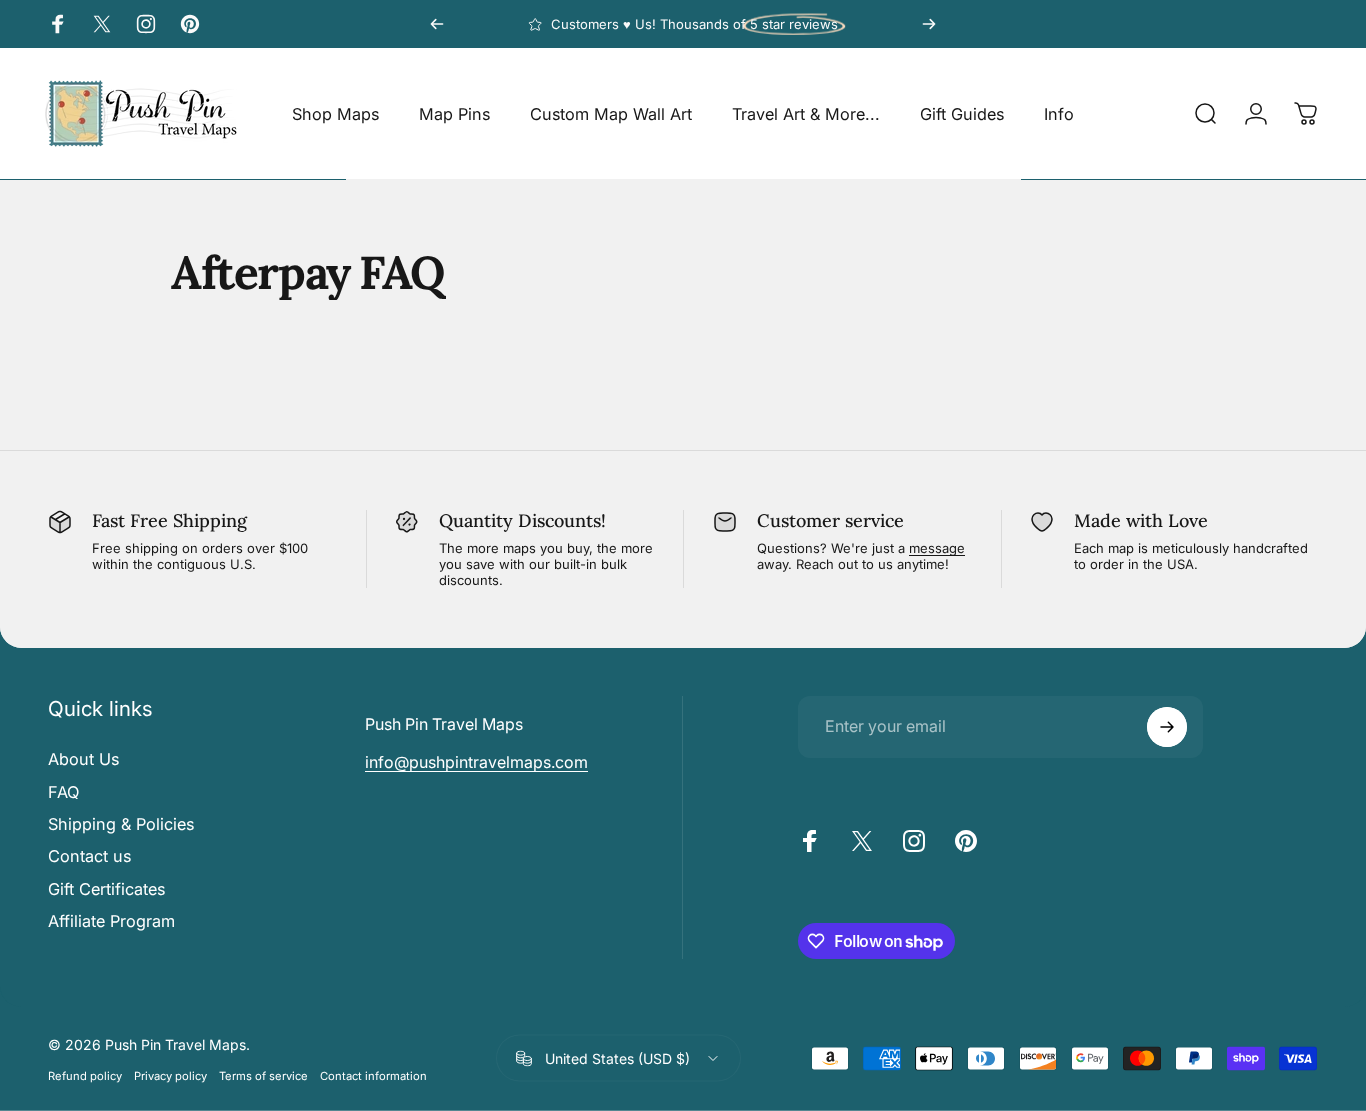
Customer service (830, 520)
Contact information (373, 1075)
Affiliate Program (111, 921)
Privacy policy (170, 1075)
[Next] (929, 24)
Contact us (89, 856)
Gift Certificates (106, 889)
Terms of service (263, 1075)
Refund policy (85, 1075)
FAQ (63, 792)
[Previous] (437, 24)
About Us (83, 759)
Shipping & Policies (121, 824)
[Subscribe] (1167, 727)
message (937, 548)
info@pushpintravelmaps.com (476, 762)
